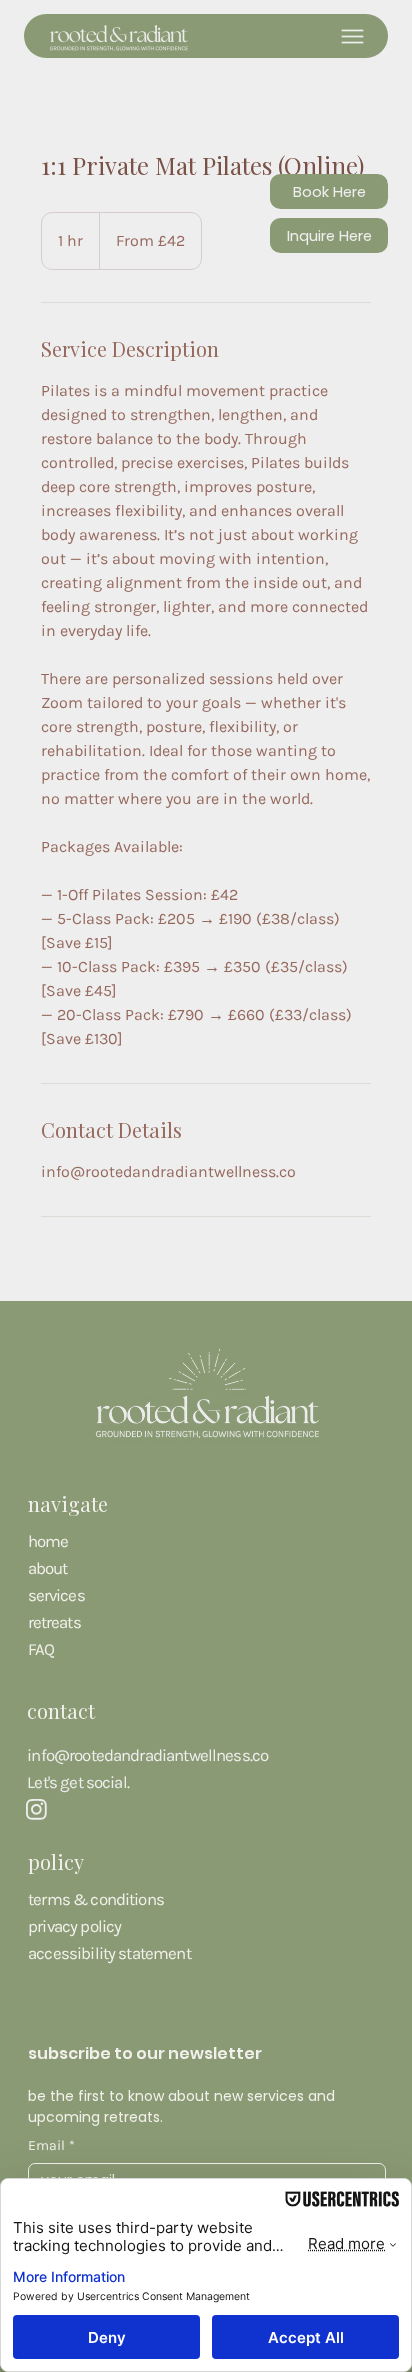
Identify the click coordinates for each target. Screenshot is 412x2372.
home (48, 1541)
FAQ (41, 1649)
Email (51, 2145)
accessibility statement (109, 1953)
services (56, 1595)
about (48, 1568)
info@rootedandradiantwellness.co (147, 1755)
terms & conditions (96, 1899)
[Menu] (352, 36)
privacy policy (74, 1926)
